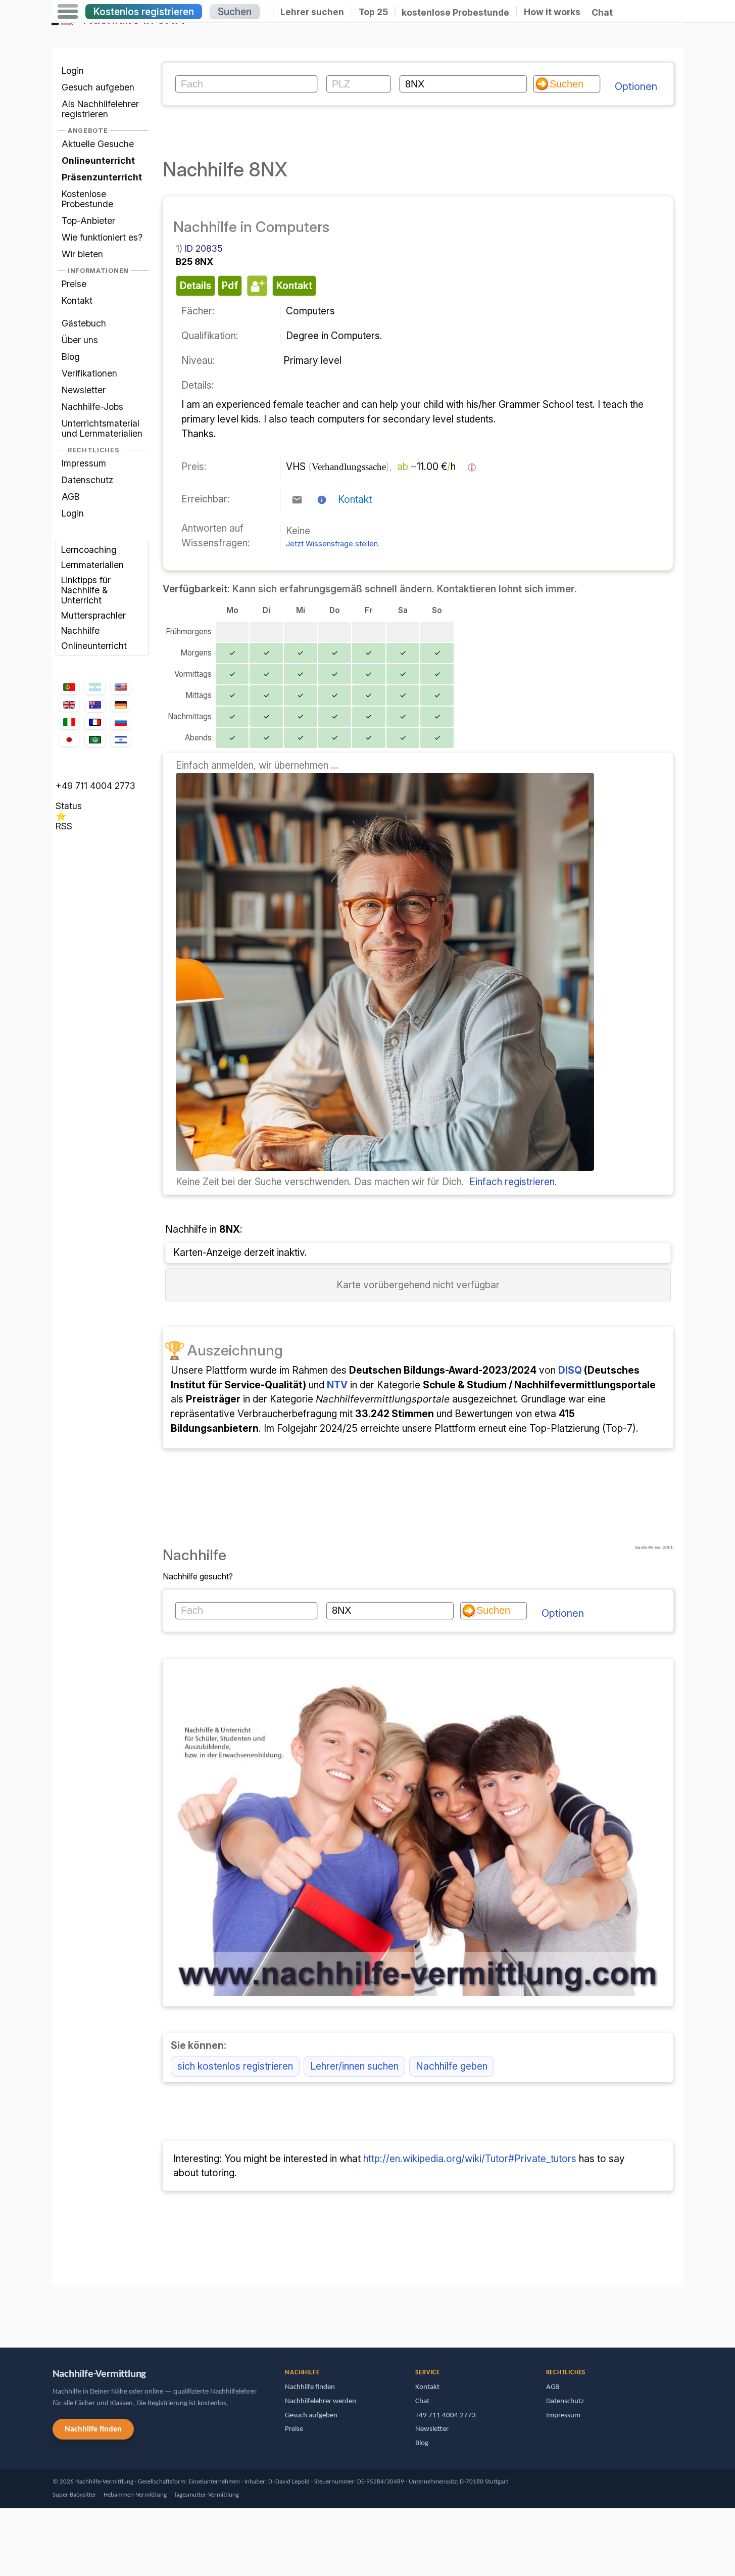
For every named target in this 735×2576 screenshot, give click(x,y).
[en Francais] (95, 722)
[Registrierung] (385, 1167)
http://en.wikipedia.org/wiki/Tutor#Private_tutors (470, 2159)
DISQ (570, 1370)
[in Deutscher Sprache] (121, 705)
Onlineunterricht (94, 646)
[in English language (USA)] (121, 687)
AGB (71, 497)
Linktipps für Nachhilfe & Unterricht (86, 590)
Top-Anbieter (88, 221)
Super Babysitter (75, 2495)
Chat (602, 12)
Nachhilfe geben (452, 2066)
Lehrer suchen (312, 12)
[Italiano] (69, 722)
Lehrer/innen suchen (354, 2066)
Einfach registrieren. (513, 1182)
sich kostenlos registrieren (235, 2066)
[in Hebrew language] (121, 739)
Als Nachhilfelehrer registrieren (100, 109)
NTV (337, 1385)
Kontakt (77, 300)
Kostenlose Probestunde (87, 199)
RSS (64, 826)
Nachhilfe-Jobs (92, 407)
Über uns (80, 340)
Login (73, 71)
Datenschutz (87, 480)
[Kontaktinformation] (322, 500)
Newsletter (84, 390)
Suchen (235, 12)
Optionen (636, 86)
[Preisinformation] (472, 467)
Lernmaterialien (92, 565)
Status (69, 806)
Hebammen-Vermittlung (135, 2495)
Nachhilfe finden (93, 2429)
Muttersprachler (93, 615)
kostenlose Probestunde (455, 12)
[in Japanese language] (69, 739)
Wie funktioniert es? (102, 237)
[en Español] (95, 687)
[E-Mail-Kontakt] (297, 500)
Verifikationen (89, 373)
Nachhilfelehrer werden (321, 2401)
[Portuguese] (69, 687)
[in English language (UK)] (69, 705)
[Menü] (68, 12)
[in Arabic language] (95, 740)
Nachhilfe (80, 630)
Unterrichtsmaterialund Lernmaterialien (102, 428)
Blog (71, 357)
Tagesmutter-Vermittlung (206, 2495)
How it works (552, 12)
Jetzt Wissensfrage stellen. (333, 544)
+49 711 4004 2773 (95, 786)
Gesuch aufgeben (98, 87)
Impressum (84, 463)
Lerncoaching (89, 550)
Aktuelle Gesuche (98, 144)
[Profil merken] (256, 286)
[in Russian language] (121, 722)
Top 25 (373, 12)
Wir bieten (82, 254)
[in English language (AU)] (95, 705)
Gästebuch (84, 323)
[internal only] (54, 2311)
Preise (74, 284)
